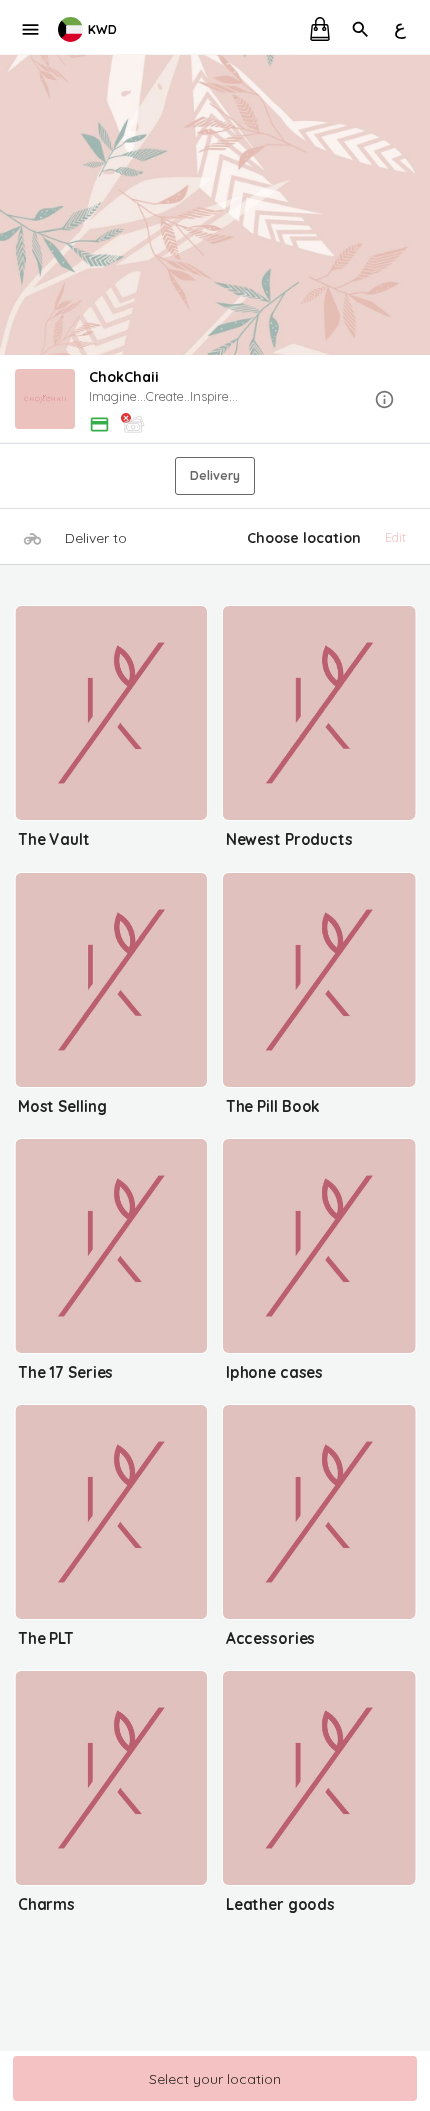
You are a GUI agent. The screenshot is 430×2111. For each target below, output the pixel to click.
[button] (215, 400)
